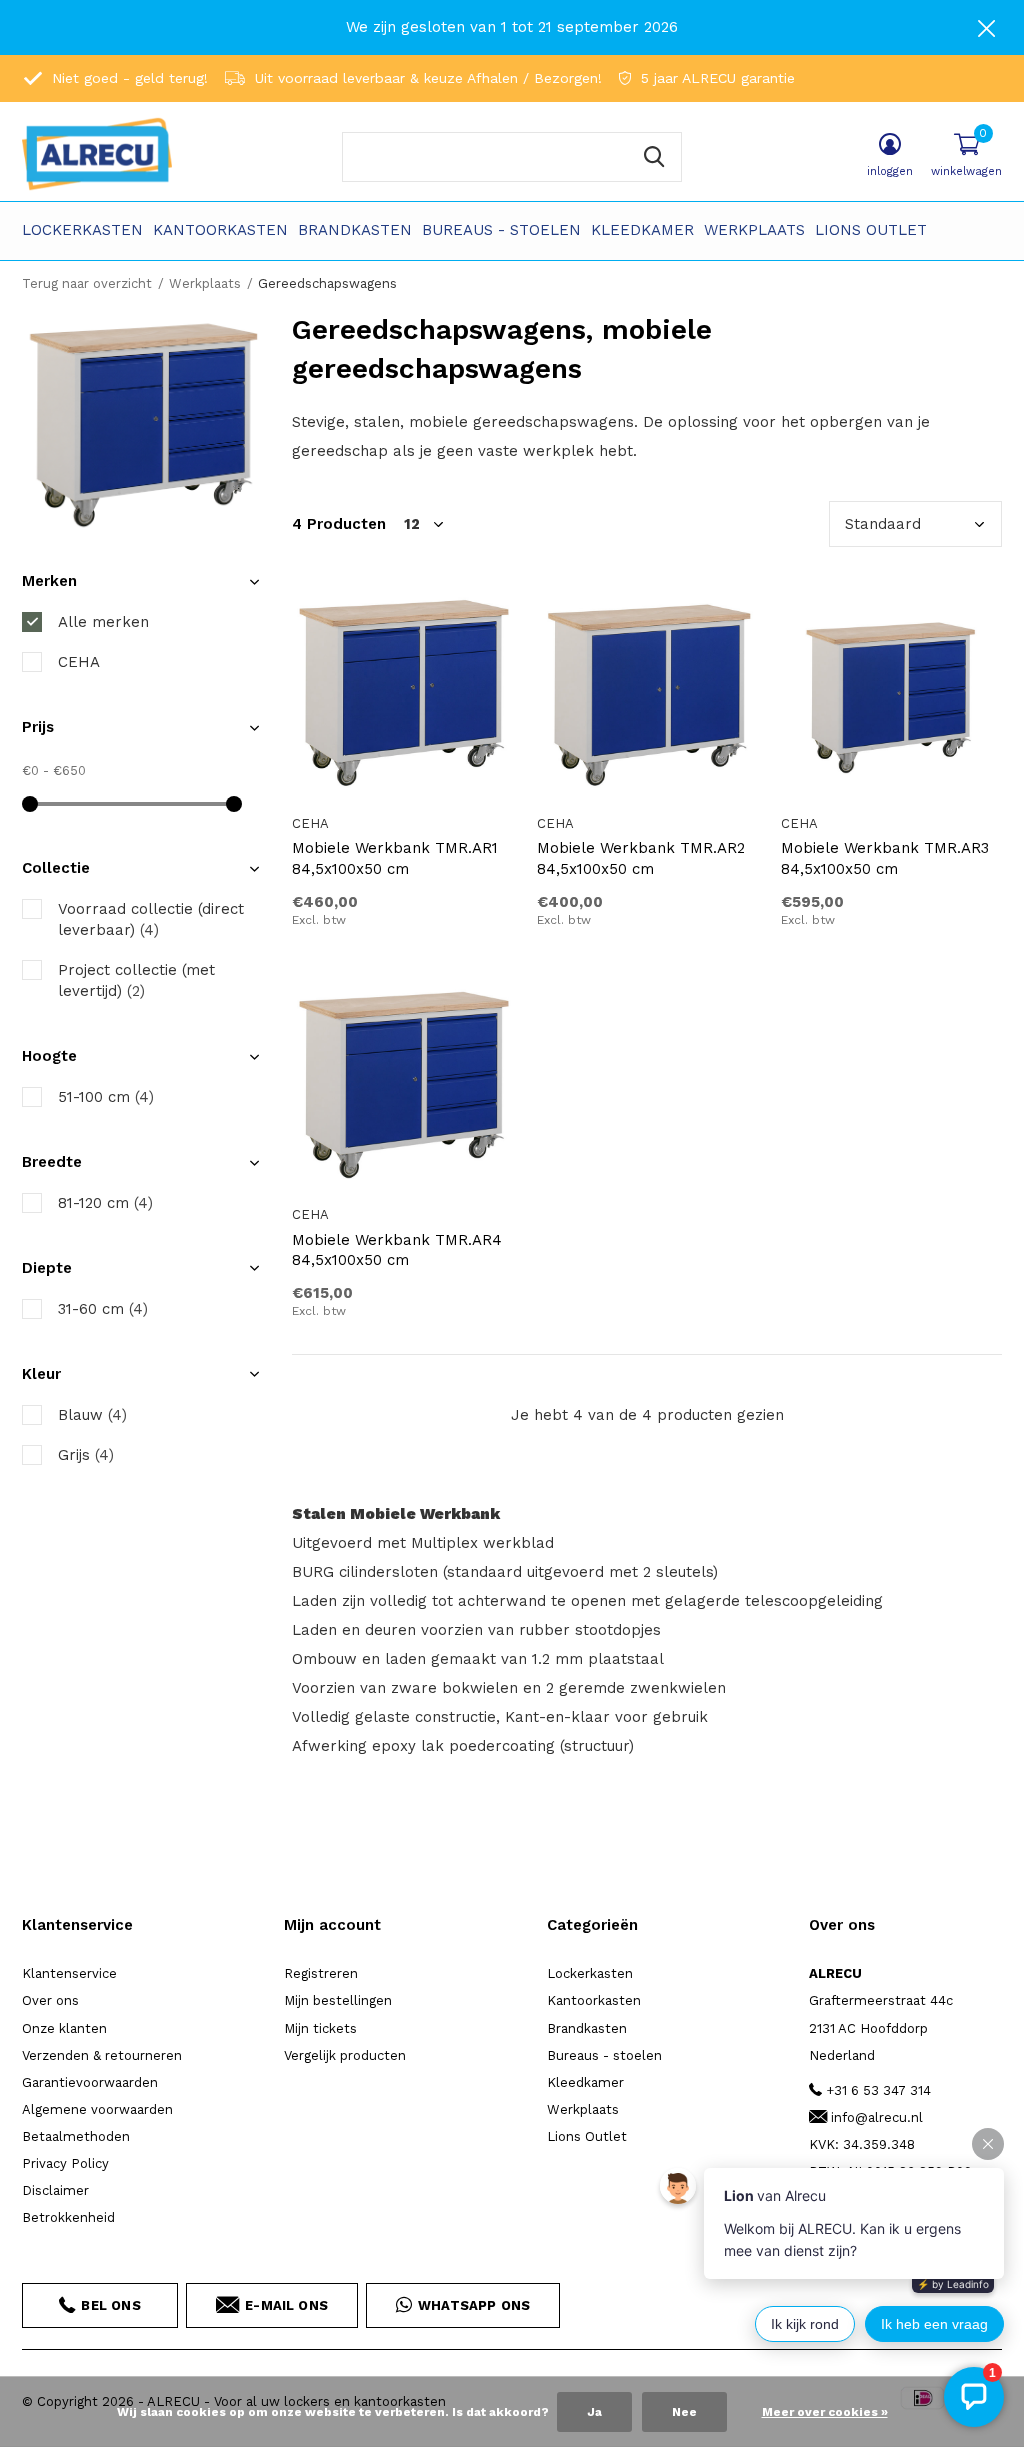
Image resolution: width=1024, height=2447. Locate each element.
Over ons (50, 2000)
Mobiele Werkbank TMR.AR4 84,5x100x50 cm (397, 1250)
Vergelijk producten (345, 2055)
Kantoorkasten (220, 230)
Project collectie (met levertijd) (136, 980)
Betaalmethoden (76, 2136)
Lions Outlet (871, 230)
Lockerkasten (82, 230)
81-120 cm (105, 1203)
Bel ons (110, 2305)
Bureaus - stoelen (501, 230)
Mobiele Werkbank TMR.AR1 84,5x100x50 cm (395, 858)
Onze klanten (64, 2028)
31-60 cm (103, 1309)
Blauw (92, 1415)
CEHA (79, 662)
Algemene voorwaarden (97, 2109)
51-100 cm (106, 1097)
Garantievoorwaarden (90, 2082)
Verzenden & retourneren (102, 2055)
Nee (684, 2412)
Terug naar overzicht (87, 283)
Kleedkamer (642, 230)
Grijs (86, 1455)
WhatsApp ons (474, 2305)
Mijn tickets (320, 2028)
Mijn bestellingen (338, 2000)
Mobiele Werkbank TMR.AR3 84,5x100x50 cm (885, 858)
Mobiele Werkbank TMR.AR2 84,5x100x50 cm (641, 858)
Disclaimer (55, 2190)
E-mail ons (286, 2305)
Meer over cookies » (825, 2412)
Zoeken (654, 157)
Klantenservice (69, 1973)
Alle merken (103, 622)
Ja (594, 2412)
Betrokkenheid (68, 2217)
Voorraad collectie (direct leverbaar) (151, 919)
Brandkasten (355, 230)
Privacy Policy (65, 2163)
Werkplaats (754, 230)
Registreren (321, 1973)
